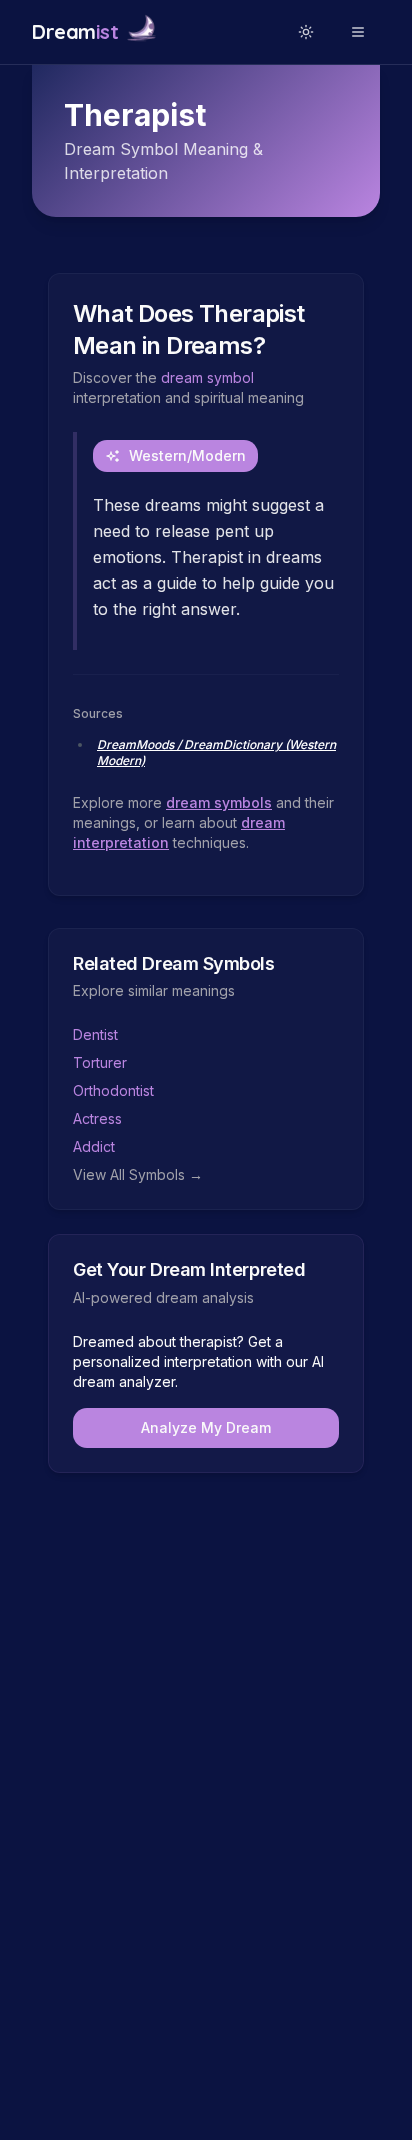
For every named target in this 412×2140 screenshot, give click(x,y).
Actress (97, 1118)
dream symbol (207, 377)
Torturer (100, 1062)
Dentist (95, 1034)
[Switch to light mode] (306, 32)
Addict (94, 1146)
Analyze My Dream (206, 1427)
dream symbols (219, 802)
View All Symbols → (138, 1174)
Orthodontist (113, 1090)
